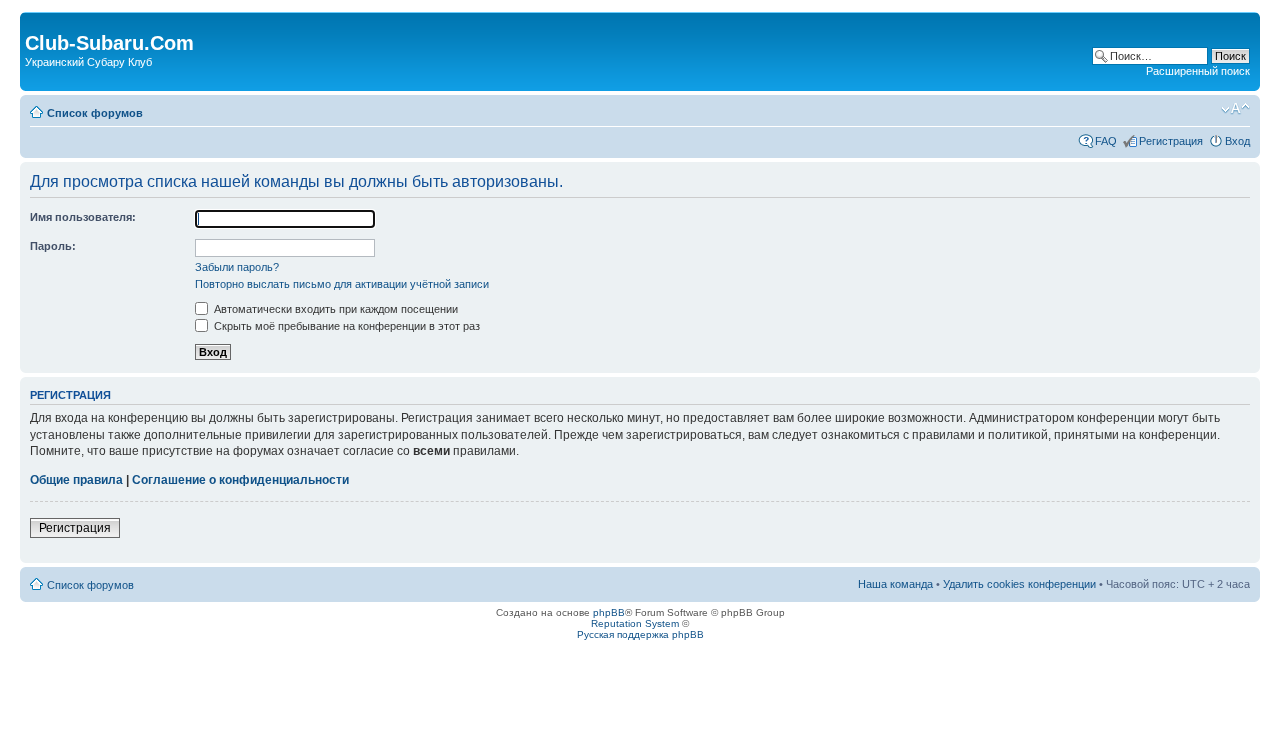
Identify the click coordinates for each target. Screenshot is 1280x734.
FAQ (1106, 141)
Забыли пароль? (237, 267)
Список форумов (95, 113)
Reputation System (635, 623)
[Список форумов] (36, 22)
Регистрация (1171, 141)
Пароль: (53, 246)
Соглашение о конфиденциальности (240, 480)
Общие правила (76, 480)
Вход (1237, 141)
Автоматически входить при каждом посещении (334, 309)
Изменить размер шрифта (1235, 109)
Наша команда (895, 584)
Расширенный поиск (1198, 71)
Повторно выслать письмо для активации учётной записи (342, 284)
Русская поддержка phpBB (640, 634)
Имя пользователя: (83, 217)
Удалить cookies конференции (1019, 584)
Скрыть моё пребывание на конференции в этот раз (345, 326)
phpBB (609, 612)
